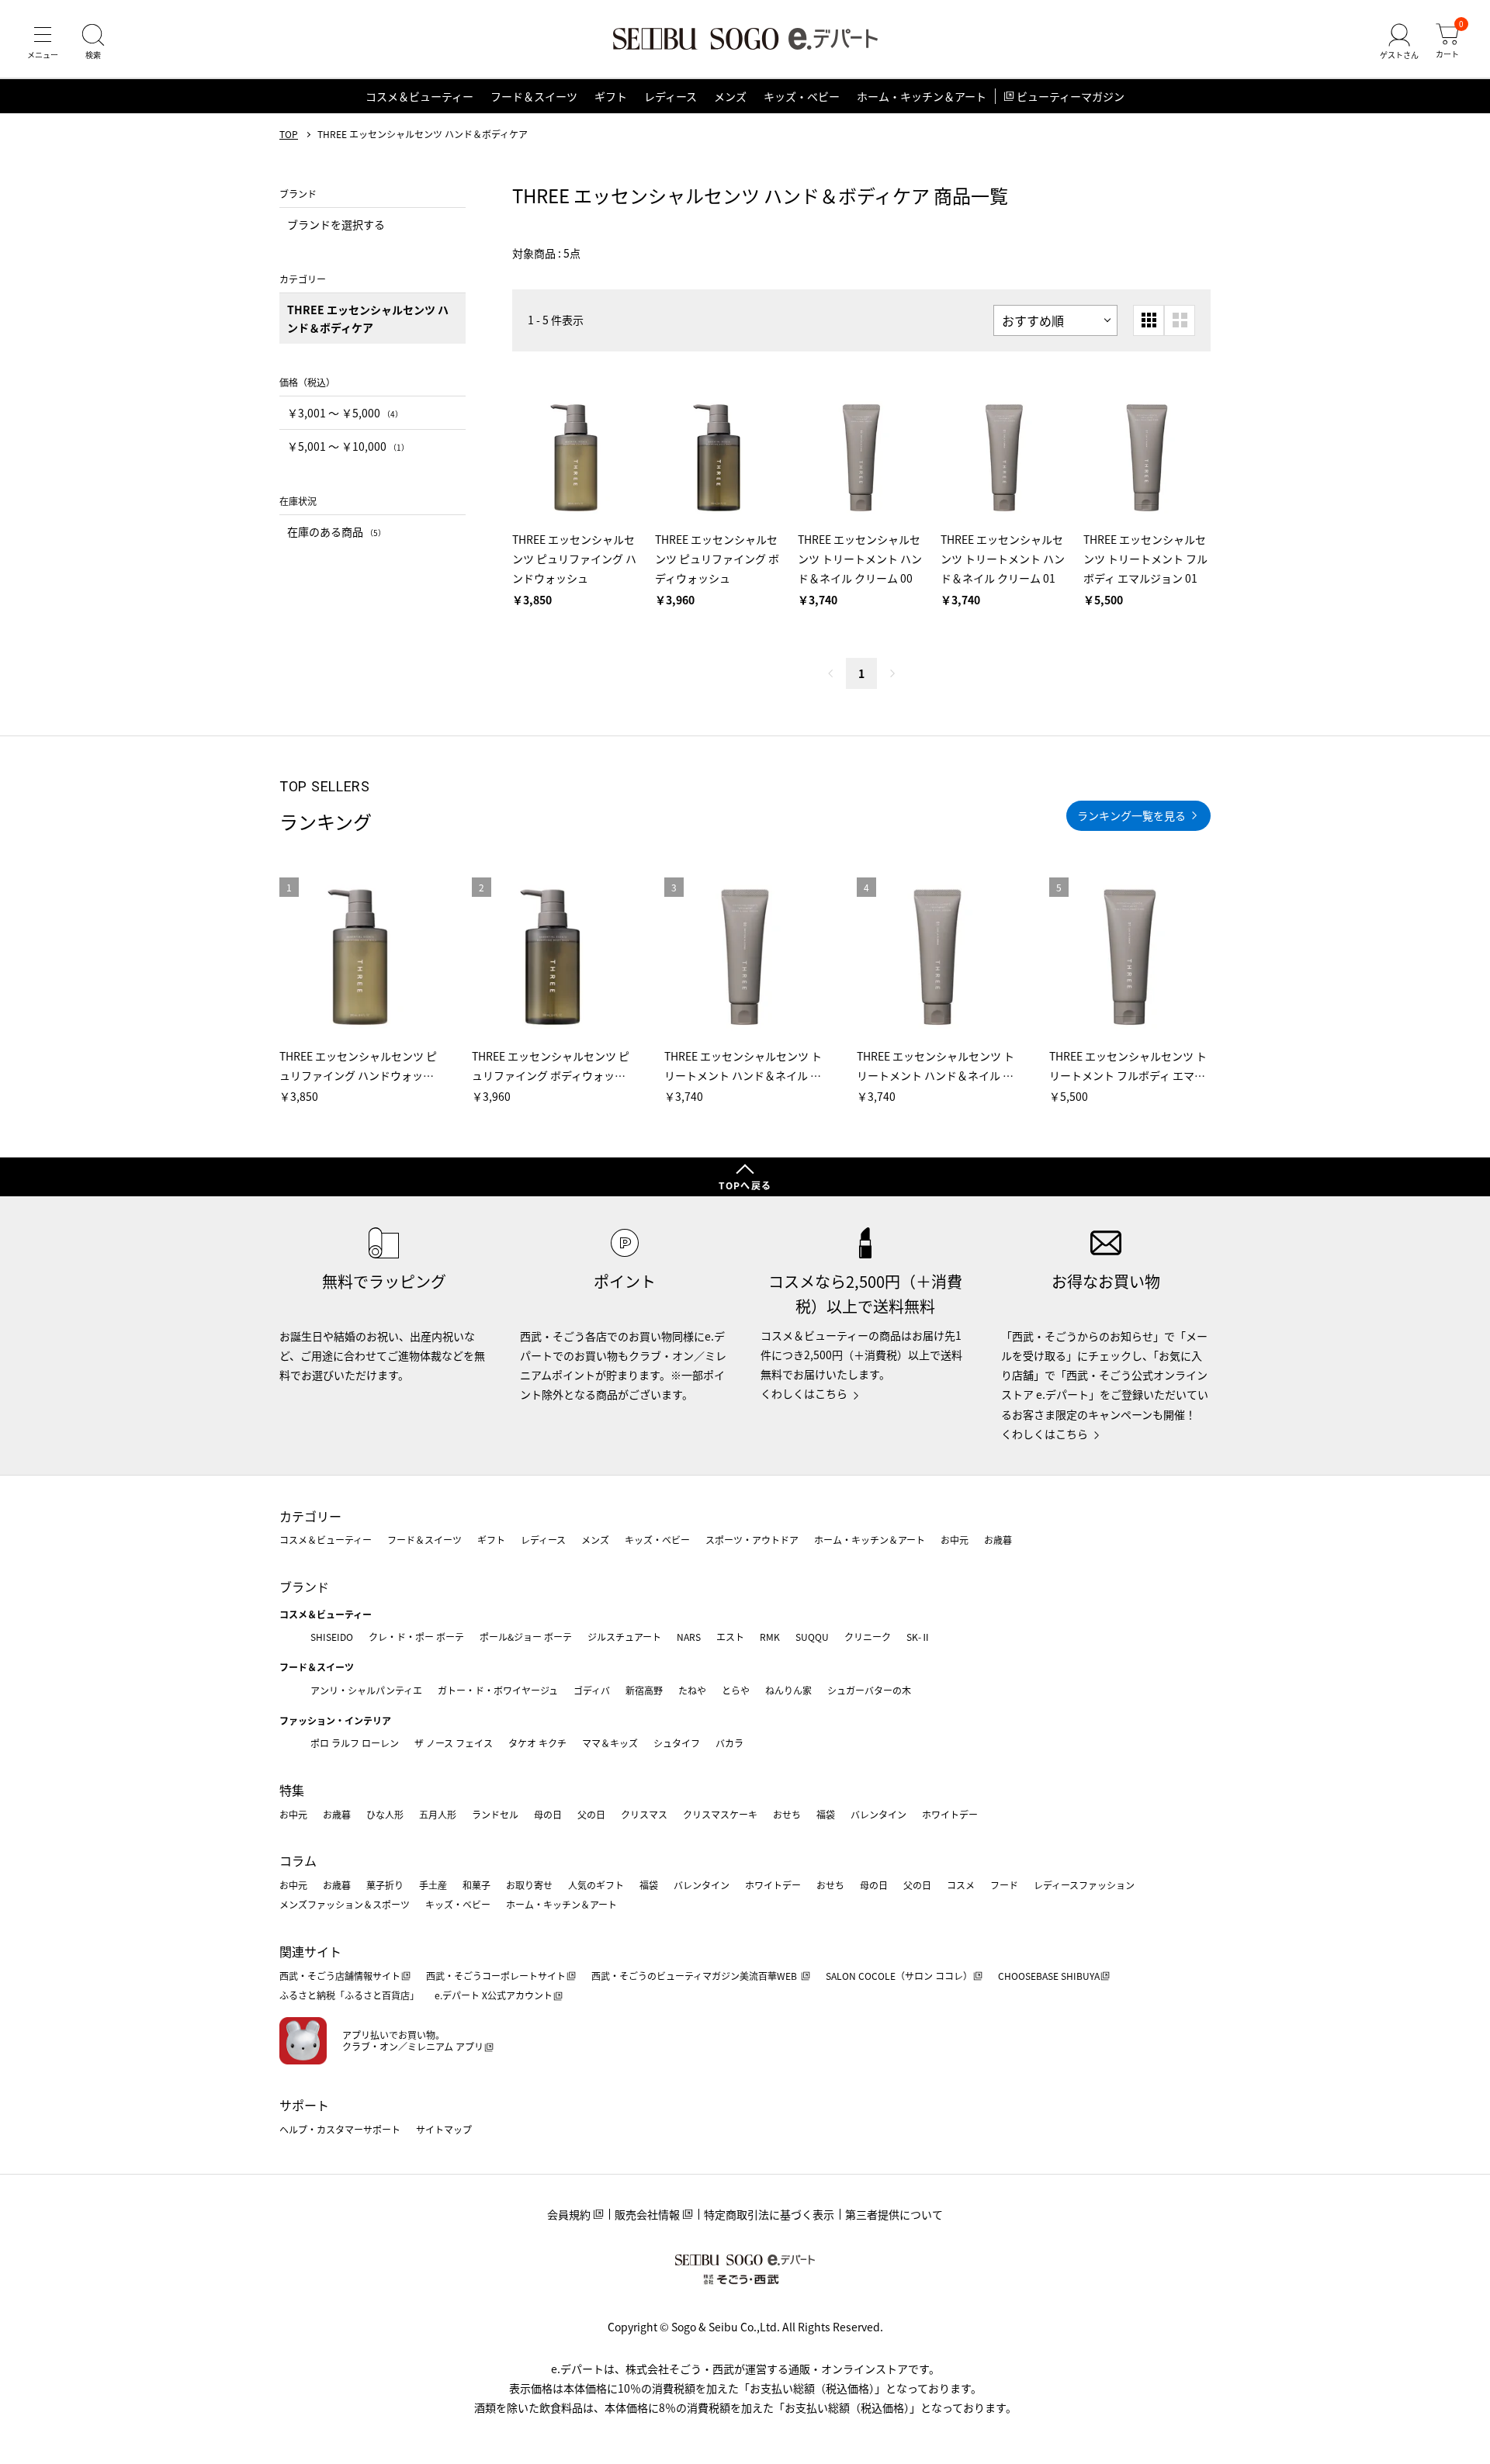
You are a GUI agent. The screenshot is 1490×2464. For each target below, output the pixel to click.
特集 (292, 1790)
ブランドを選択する (336, 224)
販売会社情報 (647, 2214)
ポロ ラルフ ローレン (355, 1743)
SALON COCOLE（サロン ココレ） (899, 1976)
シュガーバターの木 (869, 1690)
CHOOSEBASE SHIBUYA (1049, 1976)
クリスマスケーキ (720, 1814)
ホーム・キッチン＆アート (922, 96)
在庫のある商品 (336, 531)
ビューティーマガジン (1071, 96)
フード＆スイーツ (534, 96)
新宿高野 (644, 1690)
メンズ (730, 96)
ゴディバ (592, 1690)
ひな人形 (385, 1814)
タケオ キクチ (537, 1743)
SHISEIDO (332, 1637)
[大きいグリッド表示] (1180, 320)
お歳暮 (998, 1540)
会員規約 (569, 2214)
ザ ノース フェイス (454, 1743)
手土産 (433, 1885)
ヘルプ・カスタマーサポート (340, 2129)
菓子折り (385, 1885)
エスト (730, 1637)
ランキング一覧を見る (1131, 815)
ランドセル (495, 1814)
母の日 (548, 1814)
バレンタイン (878, 1814)
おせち (787, 1814)
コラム (298, 1860)
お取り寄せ (529, 1885)
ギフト (611, 96)
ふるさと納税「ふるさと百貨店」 (349, 1995)
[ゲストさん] (1399, 42)
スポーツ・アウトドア (752, 1540)
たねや (692, 1690)
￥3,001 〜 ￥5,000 (345, 413)
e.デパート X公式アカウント (494, 1995)
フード (1004, 1885)
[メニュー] (43, 42)
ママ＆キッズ (610, 1743)
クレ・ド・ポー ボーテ (416, 1637)
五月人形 (438, 1814)
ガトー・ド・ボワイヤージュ (498, 1690)
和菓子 (476, 1885)
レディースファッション (1084, 1885)
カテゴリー (310, 1516)
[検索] (93, 42)
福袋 (826, 1814)
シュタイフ (677, 1743)
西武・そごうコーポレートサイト (496, 1976)
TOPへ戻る (745, 1185)
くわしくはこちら (804, 1393)
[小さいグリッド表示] (1149, 320)
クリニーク (868, 1637)
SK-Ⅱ (918, 1637)
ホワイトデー (950, 1814)
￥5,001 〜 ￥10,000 (348, 446)
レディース (670, 96)
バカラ (729, 1743)
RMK (770, 1637)
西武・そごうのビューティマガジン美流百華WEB (695, 1976)
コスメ (961, 1885)
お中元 (955, 1540)
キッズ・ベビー (802, 96)
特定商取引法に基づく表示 (769, 2214)
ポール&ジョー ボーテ (526, 1637)
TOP (289, 134)
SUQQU (812, 1637)
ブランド (304, 1587)
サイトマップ (444, 2129)
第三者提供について (894, 2214)
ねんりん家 (788, 1690)
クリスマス (644, 1814)
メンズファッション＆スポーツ (345, 1904)
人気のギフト (596, 1885)
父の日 (591, 1814)
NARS (689, 1637)
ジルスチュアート (624, 1637)
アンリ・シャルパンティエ (366, 1690)
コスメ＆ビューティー (419, 96)
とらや (736, 1690)
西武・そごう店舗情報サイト (340, 1976)
